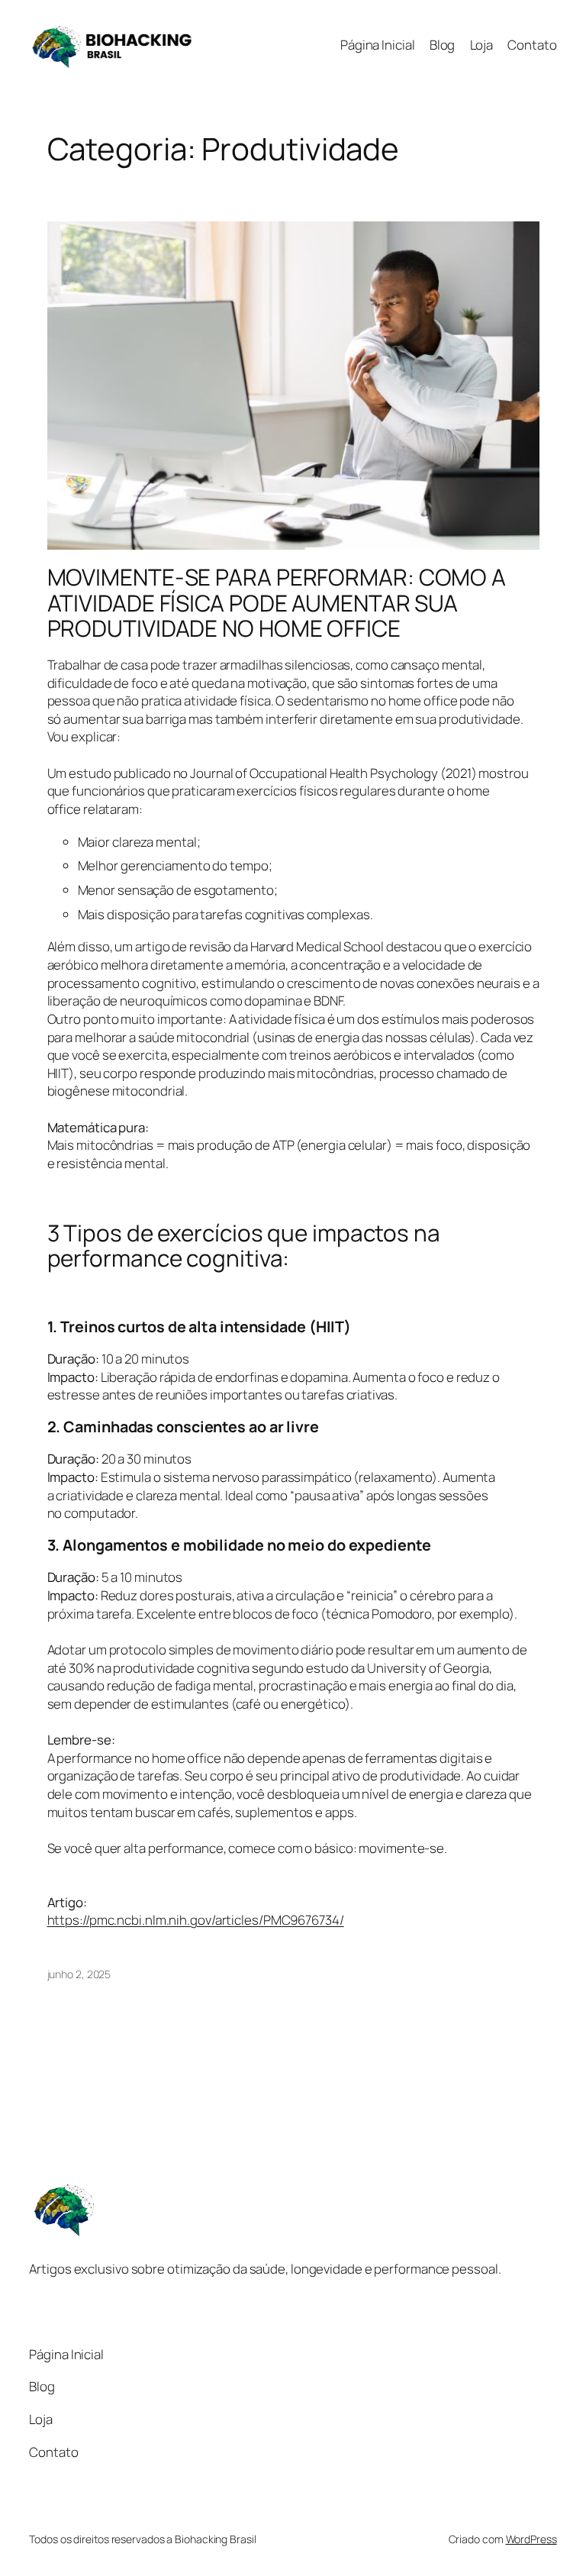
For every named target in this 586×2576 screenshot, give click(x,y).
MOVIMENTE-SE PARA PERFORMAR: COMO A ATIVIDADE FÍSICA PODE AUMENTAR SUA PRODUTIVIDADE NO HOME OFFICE (277, 602)
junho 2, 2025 (79, 1974)
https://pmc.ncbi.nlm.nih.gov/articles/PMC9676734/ (196, 1920)
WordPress (531, 2539)
